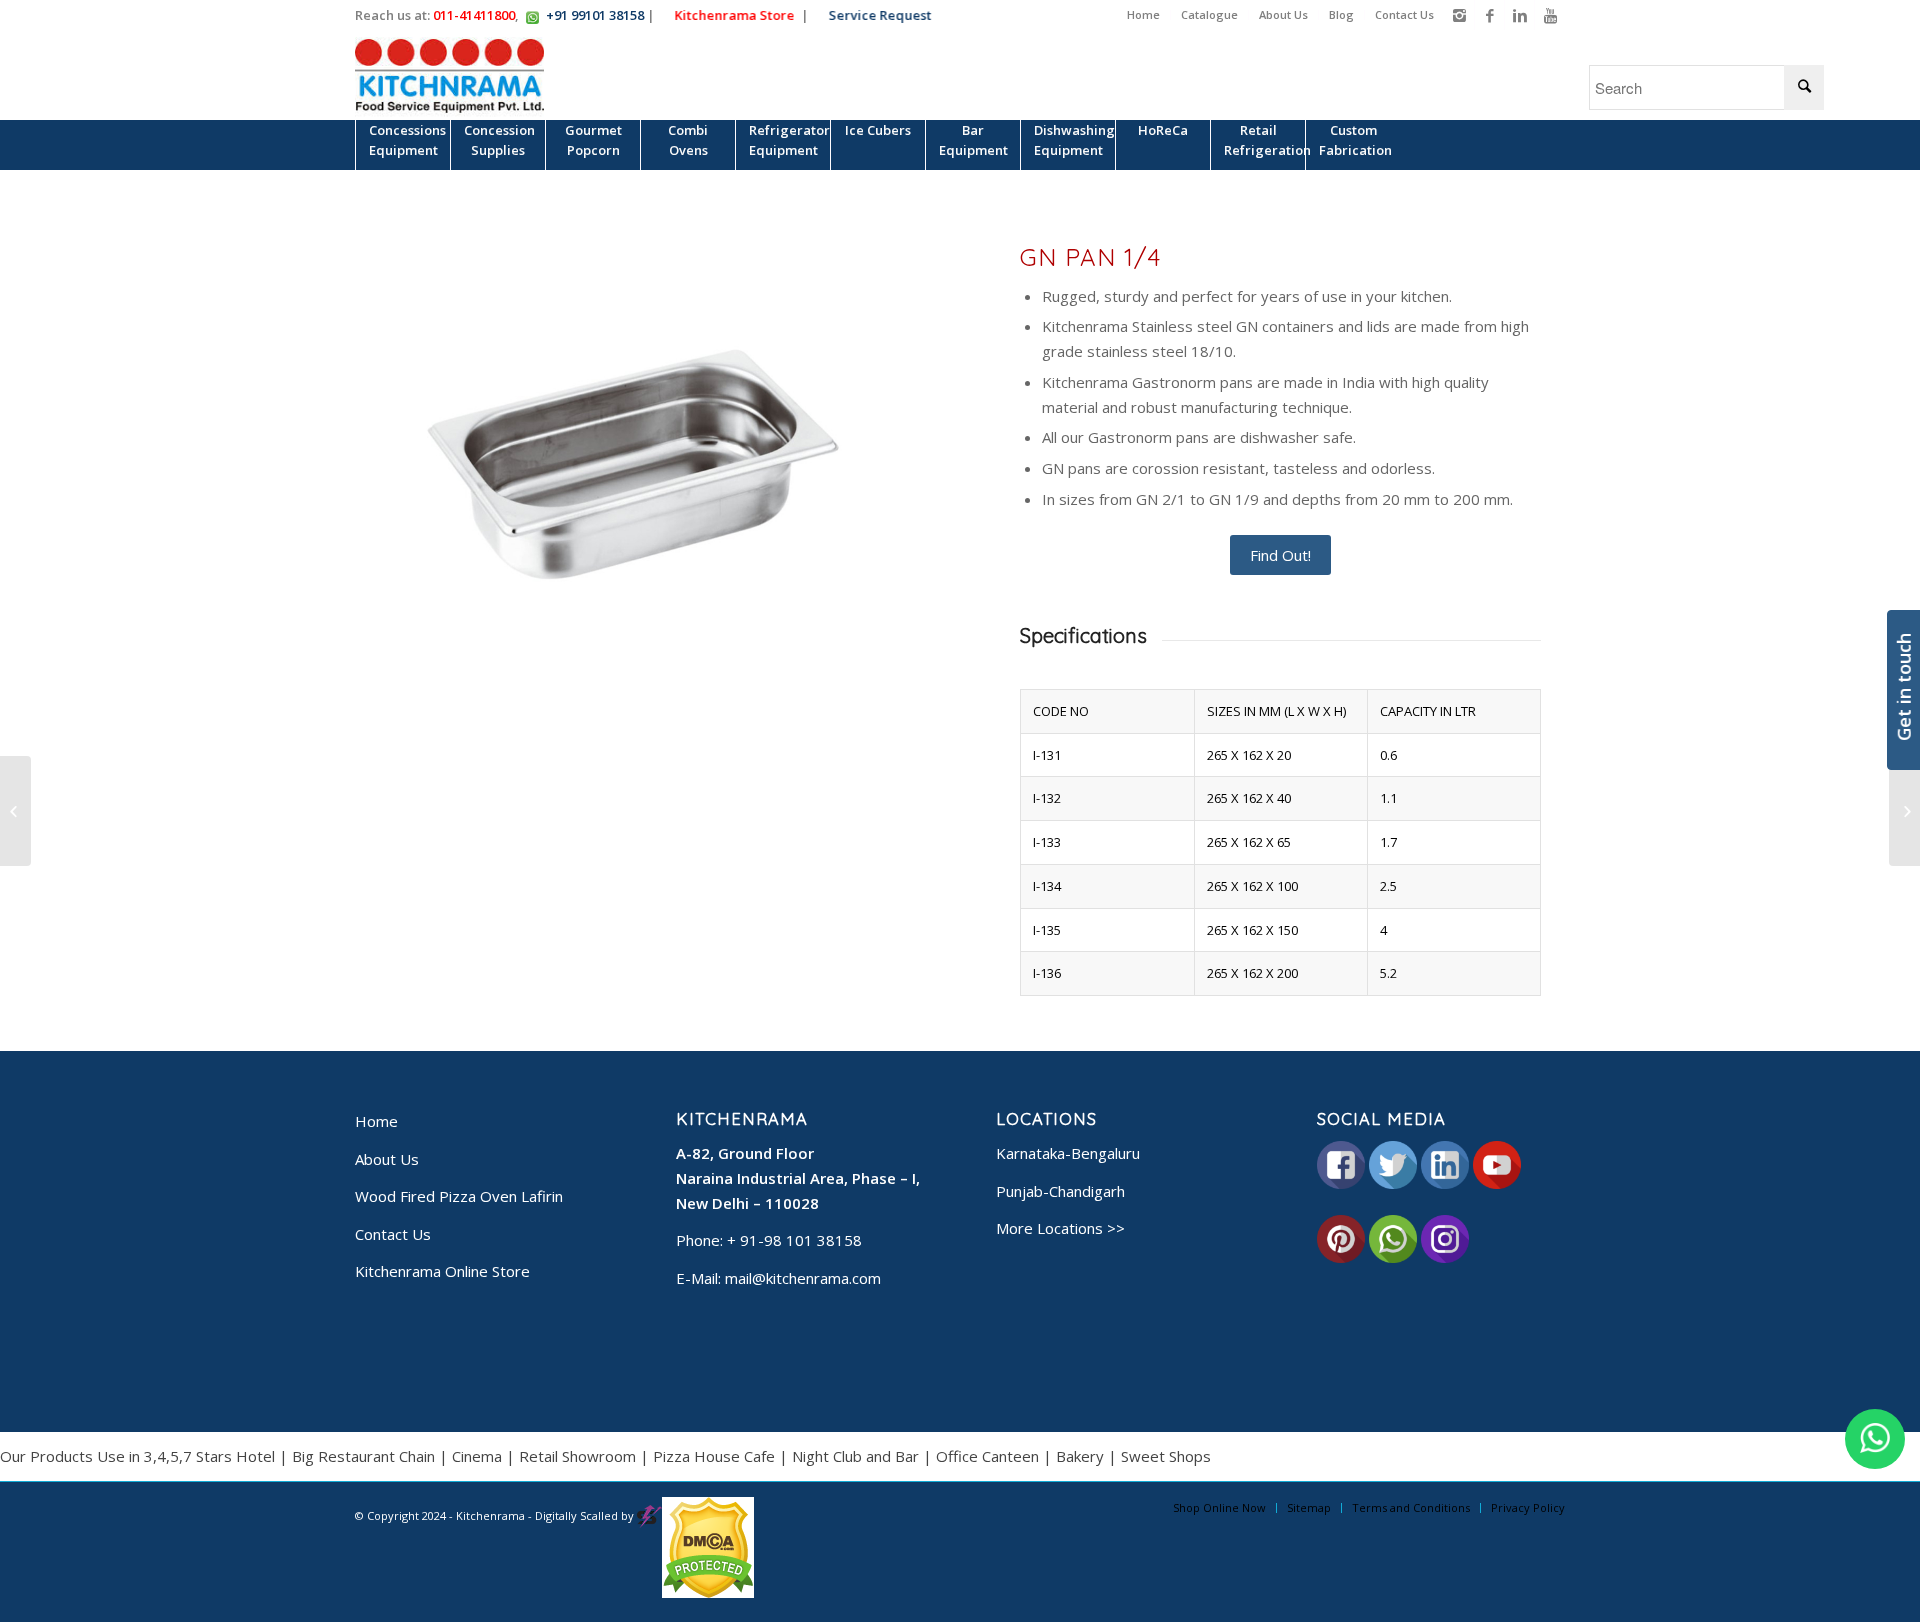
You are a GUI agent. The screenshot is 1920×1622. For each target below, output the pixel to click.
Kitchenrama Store (737, 15)
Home (1143, 14)
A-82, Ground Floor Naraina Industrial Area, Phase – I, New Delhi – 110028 (798, 1178)
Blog (1341, 14)
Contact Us (1404, 14)
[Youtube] (1550, 15)
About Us (1283, 14)
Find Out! (1280, 555)
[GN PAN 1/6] (15, 811)
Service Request (882, 15)
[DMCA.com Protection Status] (708, 1593)
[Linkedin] (1519, 15)
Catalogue (1209, 14)
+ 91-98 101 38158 (794, 1240)
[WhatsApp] (1875, 1439)
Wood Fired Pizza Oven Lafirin (459, 1196)
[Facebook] (1489, 15)
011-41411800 (474, 15)
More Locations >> (1060, 1228)
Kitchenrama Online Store (442, 1271)
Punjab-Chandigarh (1060, 1191)
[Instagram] (1459, 15)
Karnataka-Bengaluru (1068, 1153)
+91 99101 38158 (595, 15)
